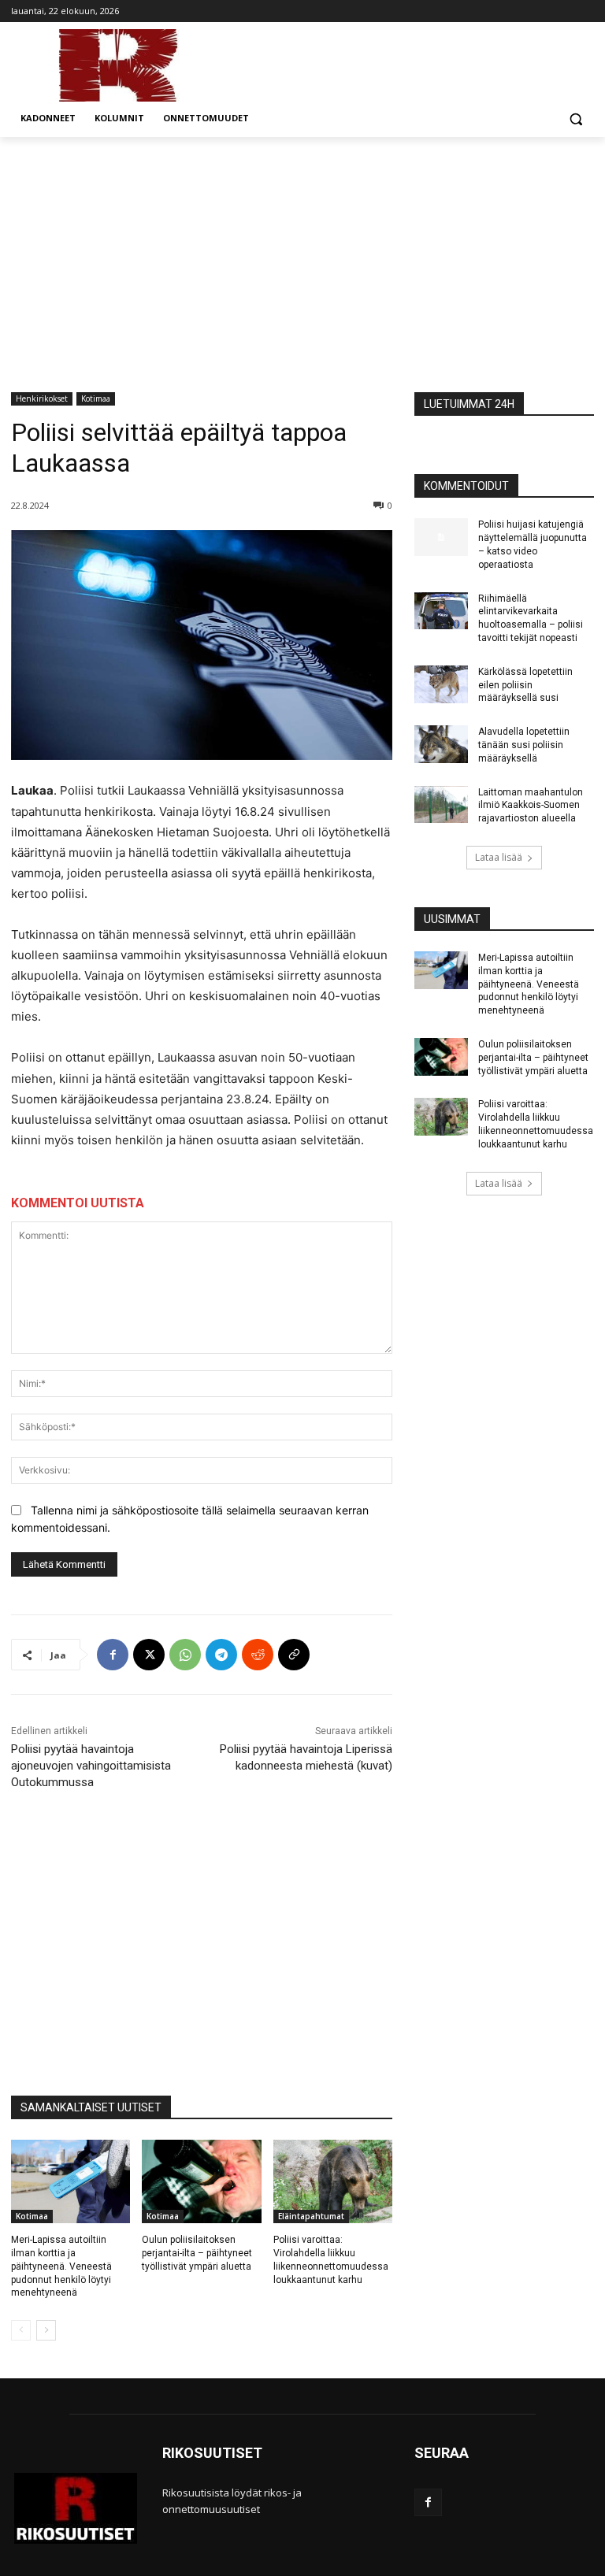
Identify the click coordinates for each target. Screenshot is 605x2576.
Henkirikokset (42, 398)
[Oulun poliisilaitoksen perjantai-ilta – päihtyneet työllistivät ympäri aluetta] (201, 2181)
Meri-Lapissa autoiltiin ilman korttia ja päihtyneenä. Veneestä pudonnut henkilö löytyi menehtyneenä (61, 2266)
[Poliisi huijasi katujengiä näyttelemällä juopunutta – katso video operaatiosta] (441, 537)
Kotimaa (96, 398)
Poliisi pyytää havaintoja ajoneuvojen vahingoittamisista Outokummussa (91, 1766)
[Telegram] (221, 1655)
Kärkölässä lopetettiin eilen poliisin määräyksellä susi (525, 685)
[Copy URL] (294, 1655)
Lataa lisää (499, 857)
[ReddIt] (258, 1655)
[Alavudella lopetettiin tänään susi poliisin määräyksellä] (441, 744)
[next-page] (46, 2330)
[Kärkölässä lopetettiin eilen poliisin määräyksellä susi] (441, 684)
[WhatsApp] (185, 1655)
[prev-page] (21, 2330)
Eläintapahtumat (311, 2216)
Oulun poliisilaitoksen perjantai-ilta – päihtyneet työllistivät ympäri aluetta (197, 2253)
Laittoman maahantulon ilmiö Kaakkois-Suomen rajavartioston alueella (531, 806)
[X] (149, 1655)
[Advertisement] (302, 255)
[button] (575, 119)
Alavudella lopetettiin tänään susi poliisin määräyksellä (524, 745)
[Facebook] (113, 1655)
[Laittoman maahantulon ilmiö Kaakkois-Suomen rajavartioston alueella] (441, 805)
